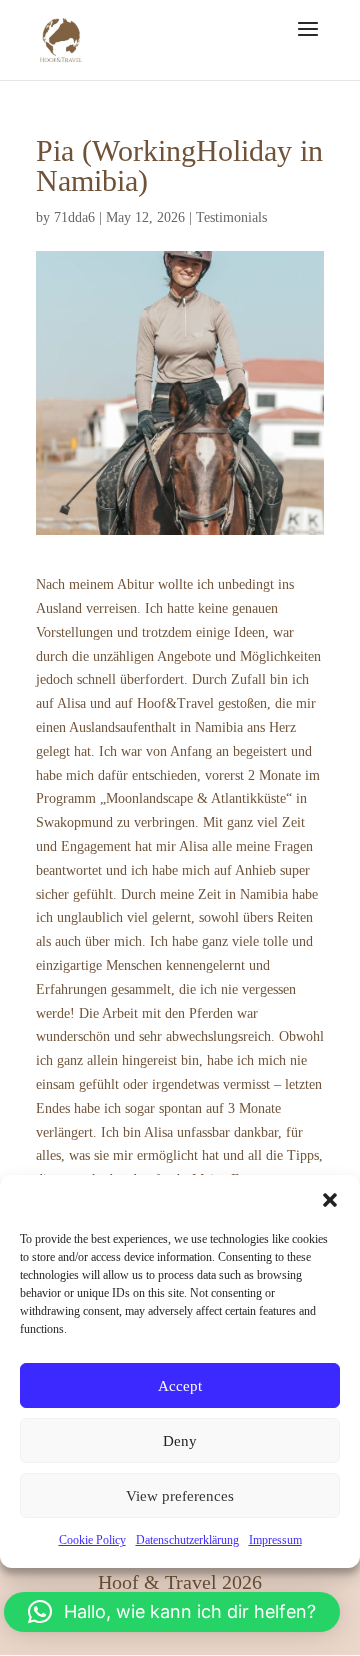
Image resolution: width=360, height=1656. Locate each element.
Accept (180, 1386)
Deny (180, 1441)
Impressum (275, 1540)
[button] (330, 1200)
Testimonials (231, 217)
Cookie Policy (92, 1540)
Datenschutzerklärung (187, 1540)
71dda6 (74, 217)
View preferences (180, 1496)
